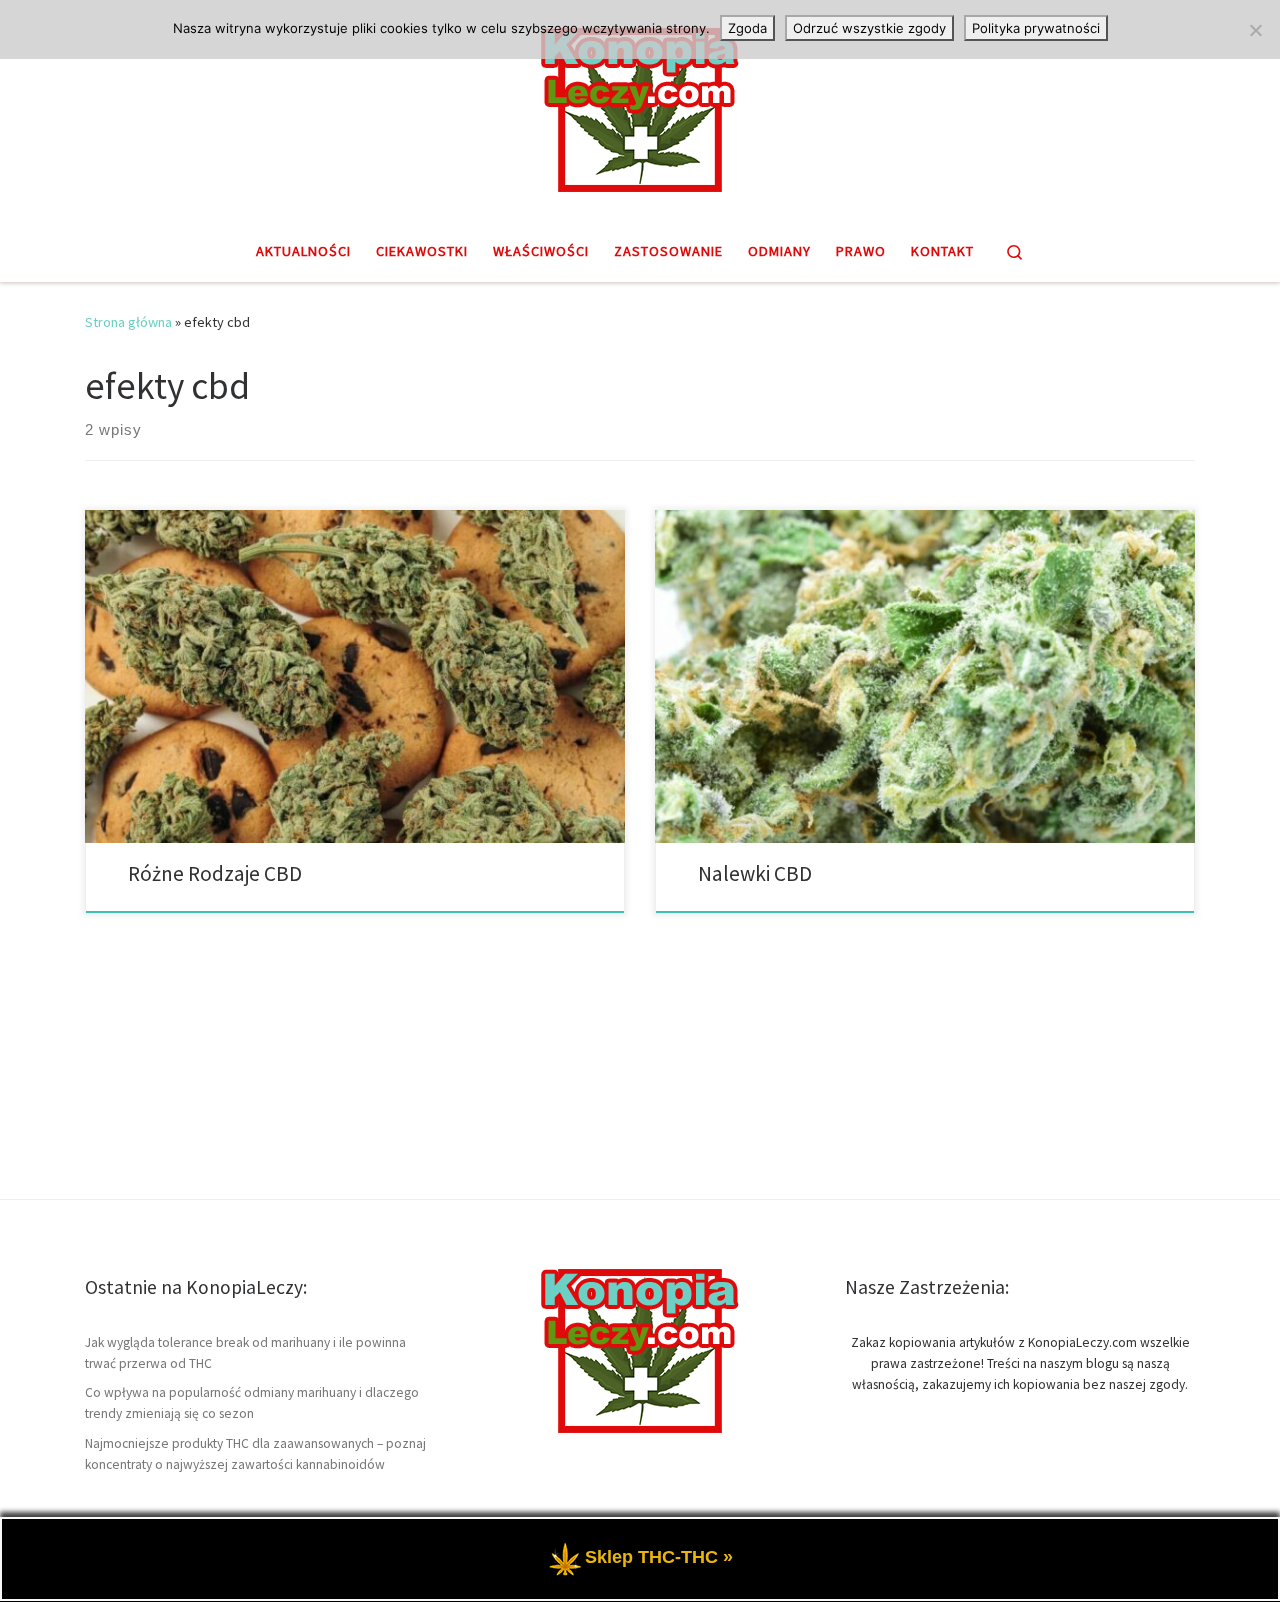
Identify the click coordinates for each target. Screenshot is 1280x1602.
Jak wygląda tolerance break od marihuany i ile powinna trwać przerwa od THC (245, 1353)
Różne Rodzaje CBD (215, 873)
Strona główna (128, 322)
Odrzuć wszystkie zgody (869, 28)
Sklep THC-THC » (659, 1557)
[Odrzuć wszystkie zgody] (1255, 30)
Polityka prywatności (1036, 28)
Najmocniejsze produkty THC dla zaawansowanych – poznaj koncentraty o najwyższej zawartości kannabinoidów (255, 1454)
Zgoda (747, 28)
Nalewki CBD (755, 873)
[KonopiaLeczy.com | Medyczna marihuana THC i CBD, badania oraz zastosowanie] (640, 107)
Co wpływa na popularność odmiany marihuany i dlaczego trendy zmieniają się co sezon (252, 1403)
